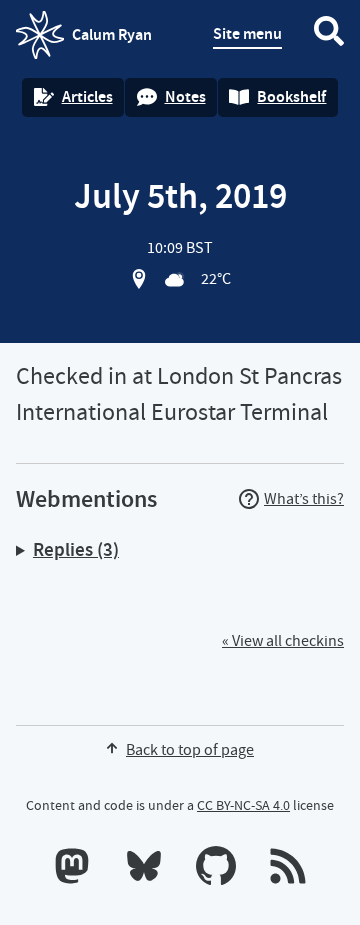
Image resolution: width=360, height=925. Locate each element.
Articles (87, 96)
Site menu (247, 33)
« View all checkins (283, 641)
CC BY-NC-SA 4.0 (243, 805)
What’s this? (304, 499)
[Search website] (329, 35)
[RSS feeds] (288, 870)
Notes (185, 96)
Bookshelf (291, 96)
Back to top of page (190, 750)
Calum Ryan (84, 41)
